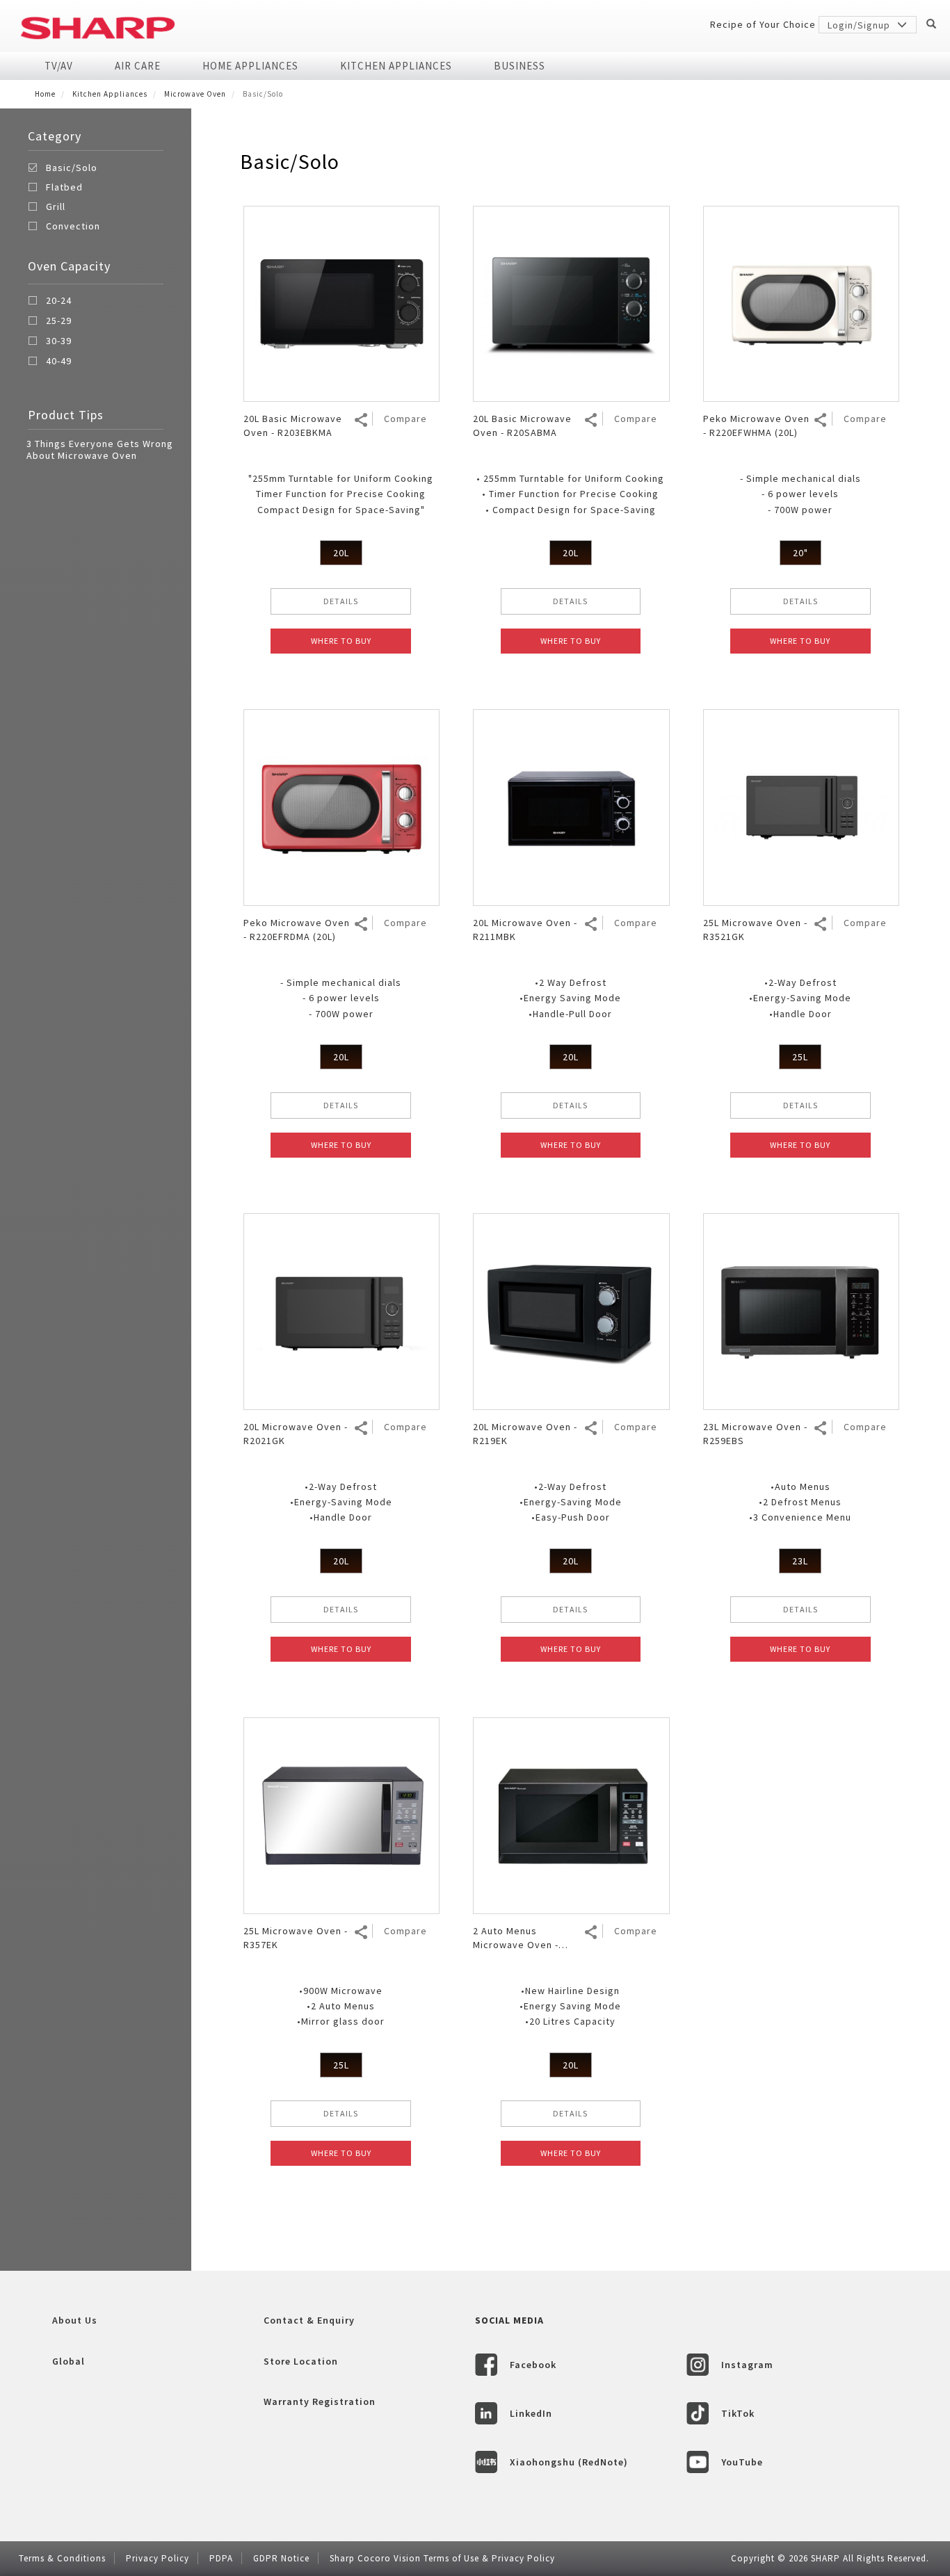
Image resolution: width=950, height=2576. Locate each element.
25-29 (59, 321)
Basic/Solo (72, 168)
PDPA (221, 2558)
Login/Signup (860, 25)
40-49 (59, 362)
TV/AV (59, 66)
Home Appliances (250, 66)
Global (69, 2361)
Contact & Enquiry (309, 2320)
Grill (56, 206)
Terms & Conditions (62, 2558)
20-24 (59, 301)
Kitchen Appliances (396, 66)
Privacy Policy (158, 2558)
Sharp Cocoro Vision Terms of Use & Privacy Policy (442, 2558)
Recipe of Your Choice (763, 24)
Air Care (138, 66)
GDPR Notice (281, 2558)
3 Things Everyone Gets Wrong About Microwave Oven (100, 449)
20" (800, 553)
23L (800, 1561)
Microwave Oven (195, 94)
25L (800, 1057)
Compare (405, 419)
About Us (75, 2320)
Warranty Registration (320, 2401)
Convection (73, 226)
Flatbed (64, 187)
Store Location (301, 2361)
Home (45, 94)
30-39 (59, 341)
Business (520, 66)
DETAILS (341, 601)
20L (341, 553)
